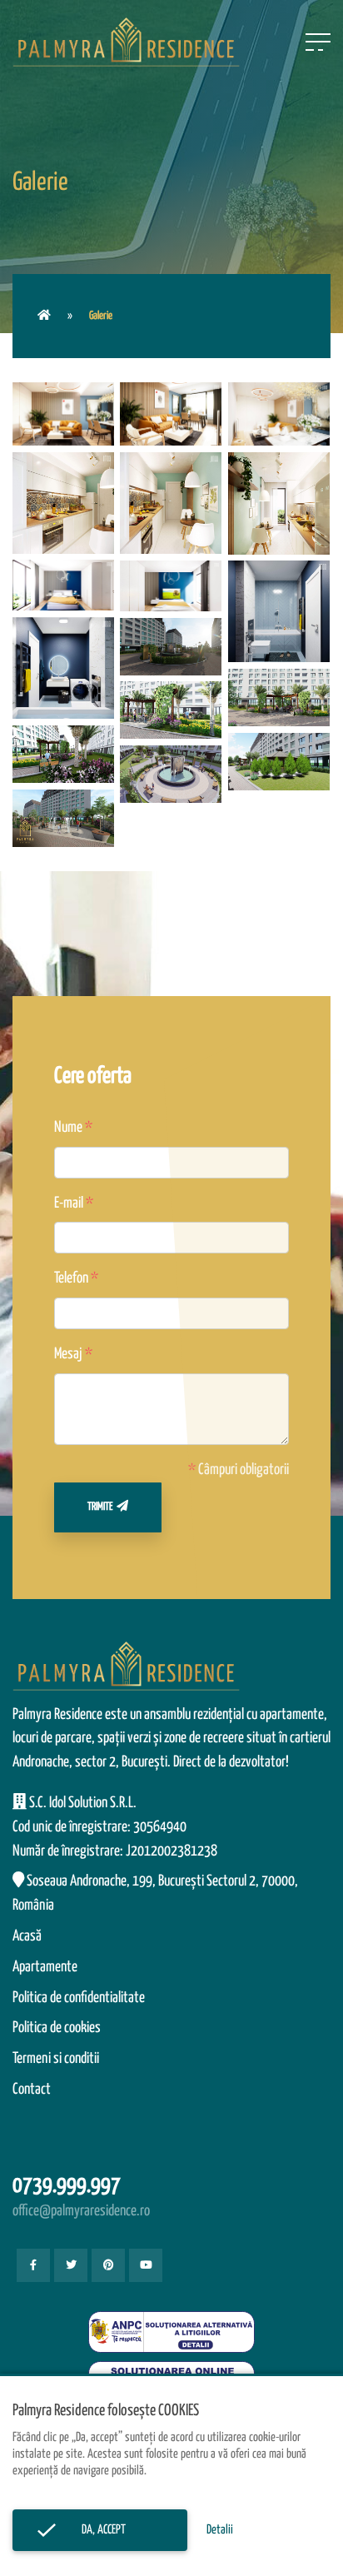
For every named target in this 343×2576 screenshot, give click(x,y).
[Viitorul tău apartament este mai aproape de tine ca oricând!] (44, 316)
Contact (32, 2090)
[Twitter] (71, 2265)
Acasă (27, 1936)
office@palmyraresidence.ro (81, 2211)
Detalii (220, 2530)
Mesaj (68, 1354)
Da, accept (100, 2530)
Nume (68, 1128)
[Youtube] (146, 2265)
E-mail (69, 1203)
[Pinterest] (108, 2265)
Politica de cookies (57, 2028)
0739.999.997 (67, 2186)
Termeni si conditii (56, 2059)
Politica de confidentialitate (79, 1998)
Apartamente (45, 1967)
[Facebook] (33, 2265)
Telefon (71, 1278)
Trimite (100, 1507)
